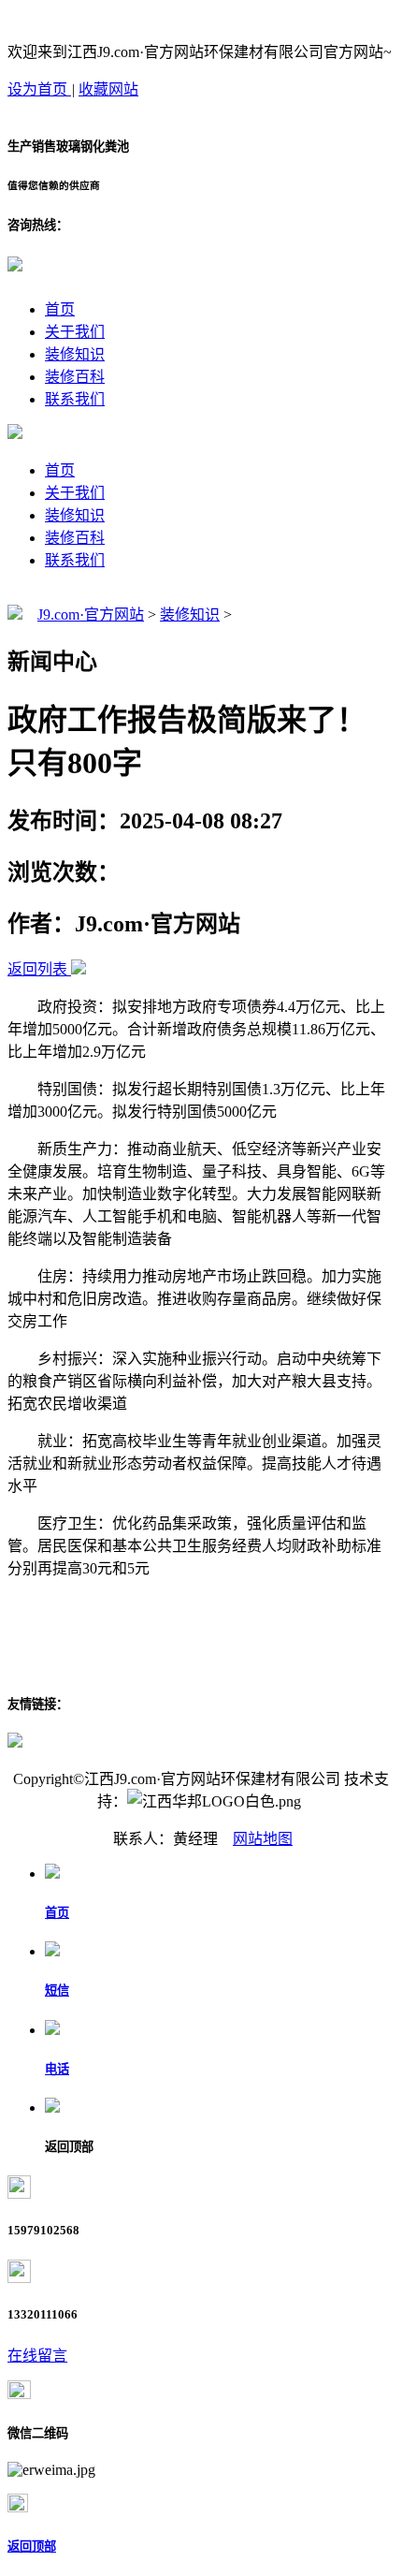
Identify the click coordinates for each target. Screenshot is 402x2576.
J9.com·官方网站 (91, 615)
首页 (60, 309)
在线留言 (37, 2356)
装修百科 (75, 377)
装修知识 (75, 354)
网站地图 (263, 1839)
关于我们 (75, 332)
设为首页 (39, 89)
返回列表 (37, 969)
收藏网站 (108, 89)
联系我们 (75, 399)
